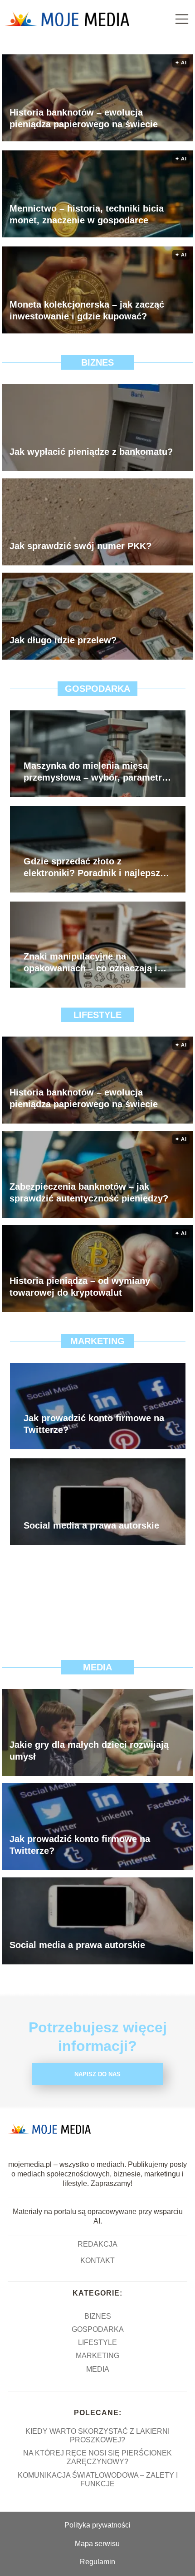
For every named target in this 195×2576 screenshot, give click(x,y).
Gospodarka (97, 689)
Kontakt (97, 2260)
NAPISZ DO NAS (97, 2074)
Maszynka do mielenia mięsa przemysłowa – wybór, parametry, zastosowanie (96, 772)
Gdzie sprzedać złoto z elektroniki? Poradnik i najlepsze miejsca (94, 868)
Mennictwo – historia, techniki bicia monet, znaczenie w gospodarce (87, 214)
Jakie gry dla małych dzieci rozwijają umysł (89, 1751)
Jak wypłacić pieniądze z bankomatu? (91, 452)
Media (97, 1667)
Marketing (97, 1341)
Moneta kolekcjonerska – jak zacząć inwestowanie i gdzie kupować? (87, 310)
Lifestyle (97, 1015)
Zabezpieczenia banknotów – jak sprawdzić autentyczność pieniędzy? (89, 1192)
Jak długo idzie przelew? (63, 640)
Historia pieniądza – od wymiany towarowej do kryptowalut (80, 1287)
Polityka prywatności (97, 2525)
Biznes (97, 362)
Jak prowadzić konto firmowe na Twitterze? (94, 1424)
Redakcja (97, 2244)
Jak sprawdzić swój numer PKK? (80, 546)
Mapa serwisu (97, 2544)
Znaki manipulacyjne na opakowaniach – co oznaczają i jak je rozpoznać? (90, 963)
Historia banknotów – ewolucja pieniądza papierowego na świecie (84, 118)
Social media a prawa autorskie (91, 1525)
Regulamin (97, 2562)
